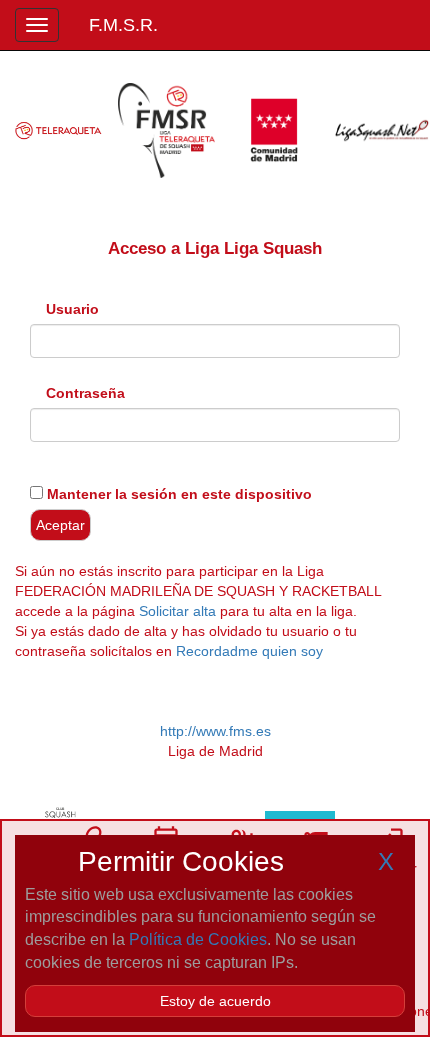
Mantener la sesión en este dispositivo (177, 494)
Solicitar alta (177, 611)
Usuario (72, 309)
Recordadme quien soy (249, 651)
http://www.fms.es (215, 731)
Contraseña (85, 393)
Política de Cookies (198, 939)
